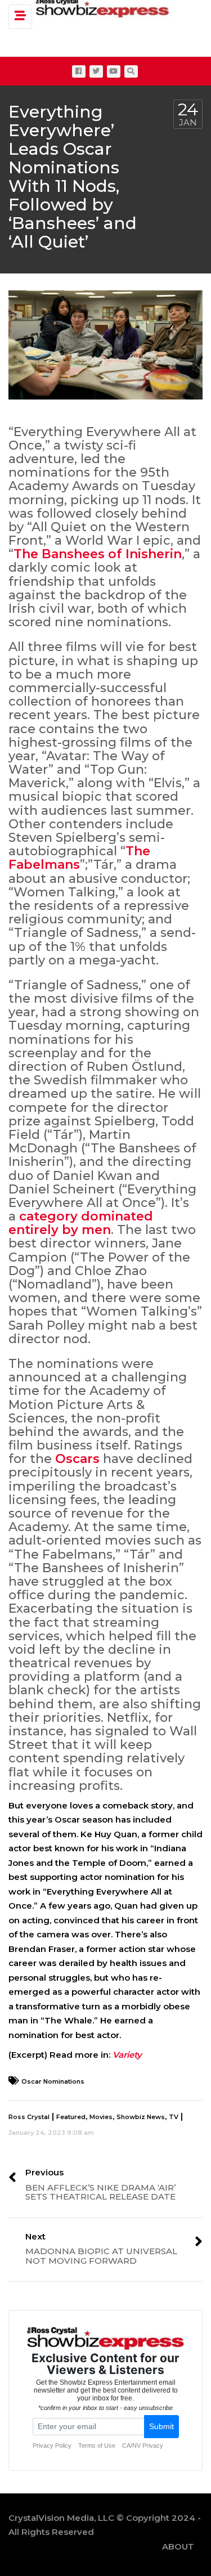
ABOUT (178, 2546)
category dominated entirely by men (81, 1223)
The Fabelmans (79, 858)
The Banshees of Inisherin (98, 554)
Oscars (77, 1459)
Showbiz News (141, 2117)
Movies (101, 2117)
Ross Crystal (29, 2117)
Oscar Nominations (53, 2081)
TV (174, 2117)
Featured (71, 2117)
